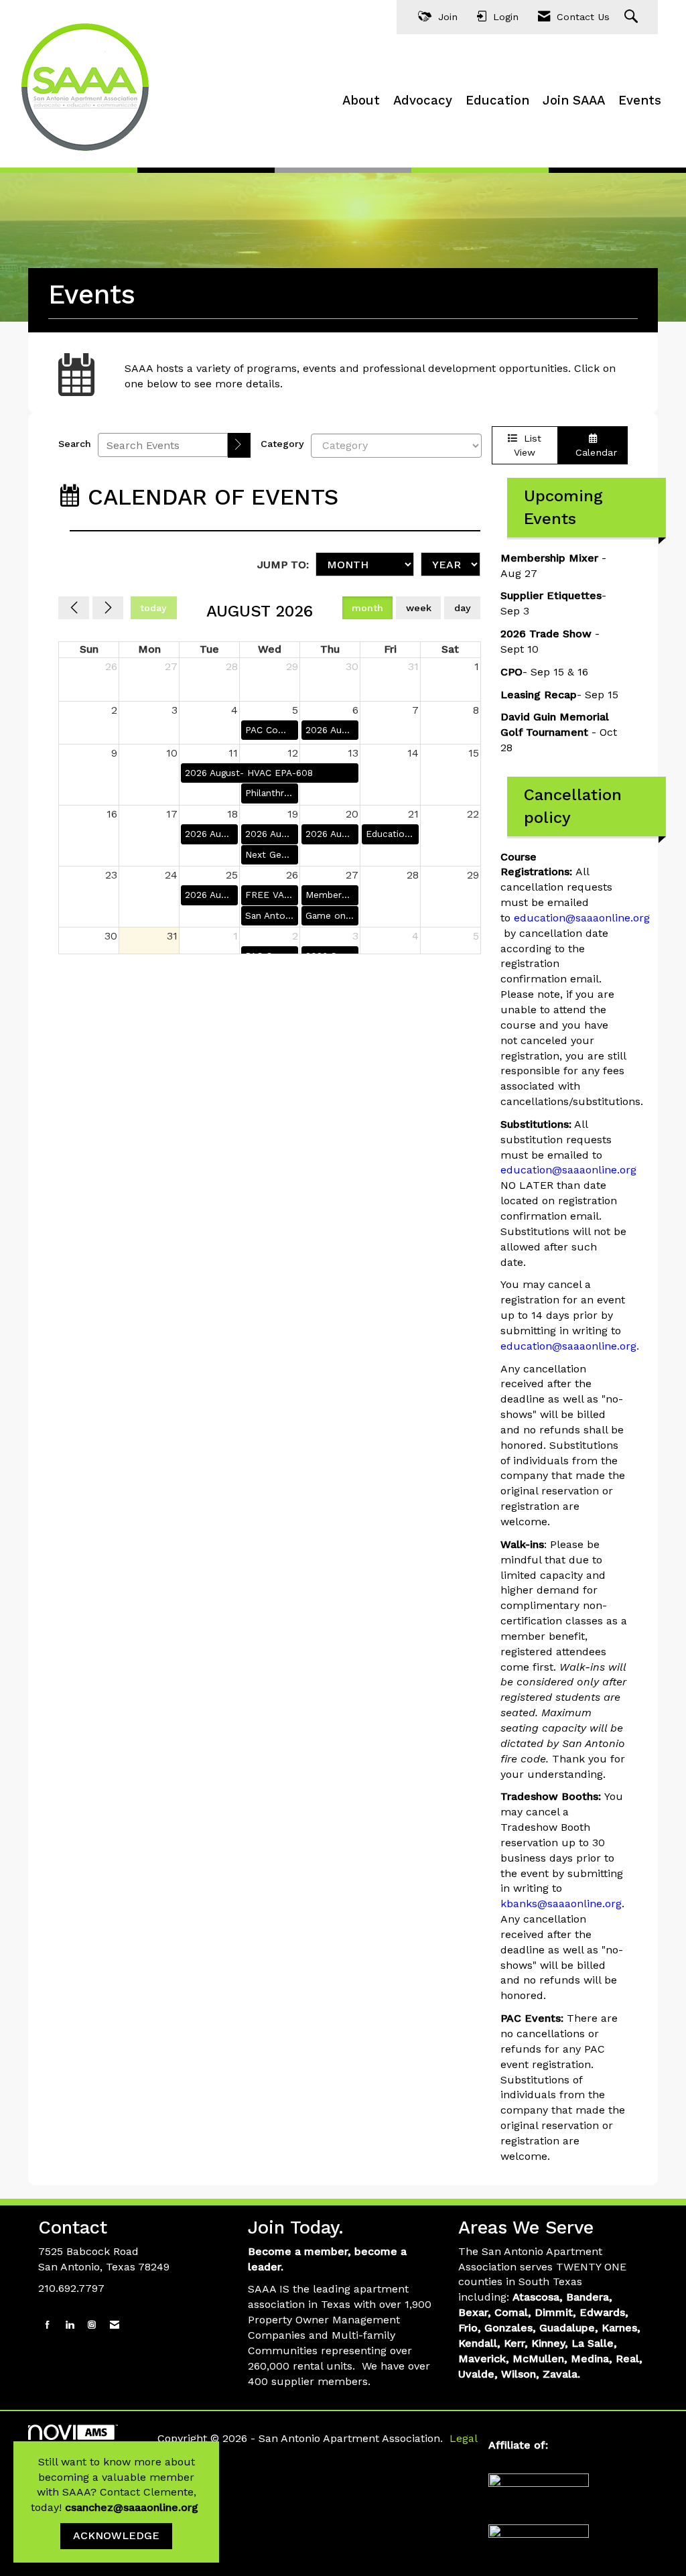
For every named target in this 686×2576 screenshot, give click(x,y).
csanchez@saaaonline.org (133, 2507)
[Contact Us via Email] (115, 2325)
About (361, 101)
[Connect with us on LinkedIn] (70, 2325)
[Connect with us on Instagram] (92, 2325)
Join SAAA (574, 101)
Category (282, 444)
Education (497, 101)
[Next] (108, 608)
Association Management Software (88, 2447)
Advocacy (423, 101)
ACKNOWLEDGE (116, 2535)
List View (528, 445)
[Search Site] (633, 17)
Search (75, 444)
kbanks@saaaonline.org (561, 1904)
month (367, 608)
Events (640, 101)
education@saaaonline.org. (570, 1346)
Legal (464, 2438)
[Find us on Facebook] (48, 2325)
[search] (239, 445)
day (463, 608)
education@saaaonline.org (582, 918)
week (419, 608)
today (153, 608)
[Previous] (74, 608)
